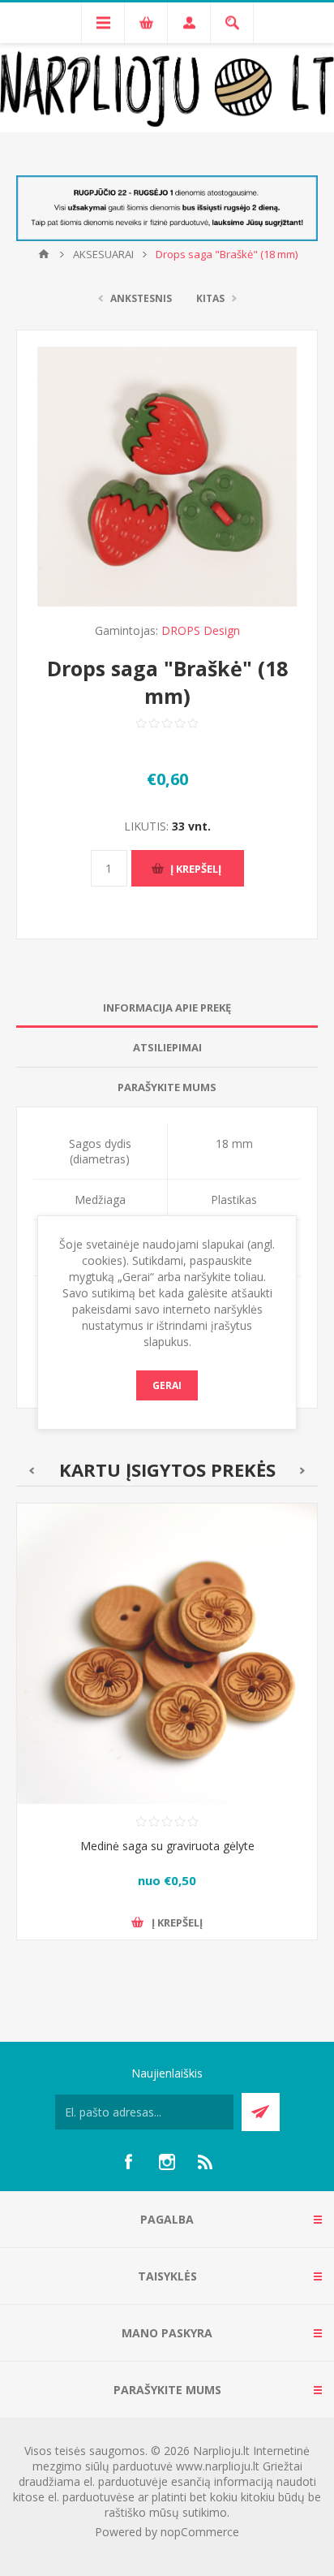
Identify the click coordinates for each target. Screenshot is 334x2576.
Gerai (167, 1385)
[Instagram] (167, 2162)
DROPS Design (201, 630)
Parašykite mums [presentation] (167, 1087)
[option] (167, 1734)
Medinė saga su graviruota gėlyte (167, 1846)
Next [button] (303, 1471)
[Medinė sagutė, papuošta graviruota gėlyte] (167, 1654)
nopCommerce (200, 2532)
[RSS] (206, 2162)
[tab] (167, 1008)
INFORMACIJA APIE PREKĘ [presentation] (167, 1008)
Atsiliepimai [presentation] (167, 1047)
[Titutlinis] (44, 254)
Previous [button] (31, 1471)
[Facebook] (128, 2162)
